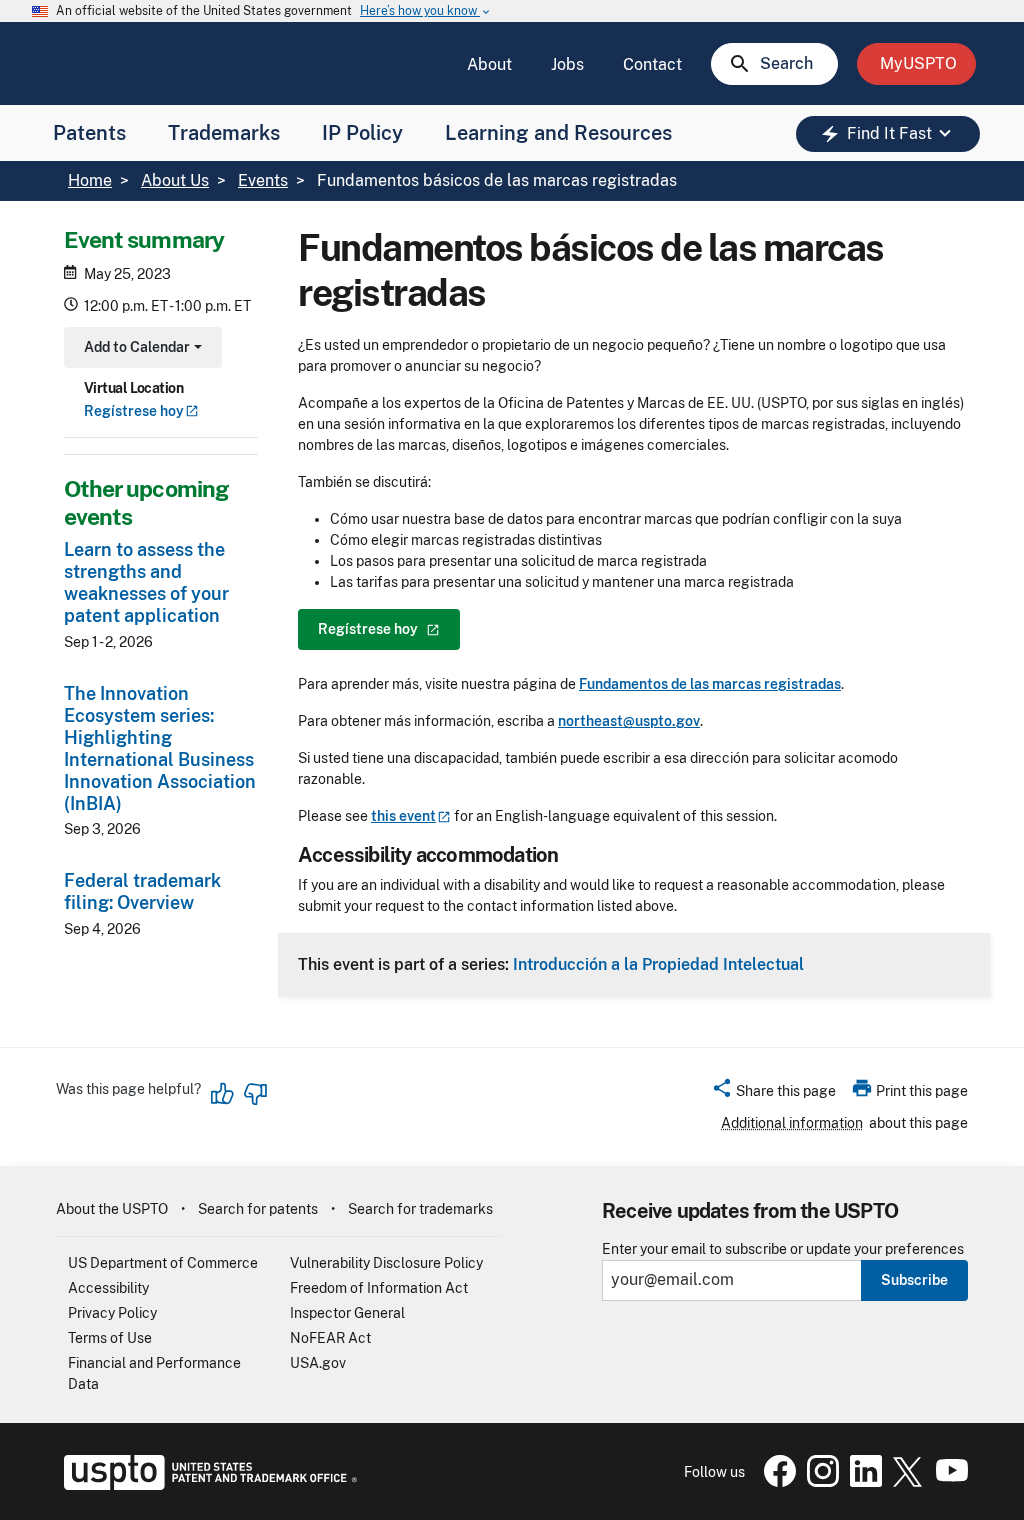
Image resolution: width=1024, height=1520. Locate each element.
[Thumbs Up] (223, 1094)
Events (263, 180)
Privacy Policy (112, 1313)
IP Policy (362, 133)
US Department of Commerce (163, 1263)
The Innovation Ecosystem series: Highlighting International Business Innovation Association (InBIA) (160, 748)
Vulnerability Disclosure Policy (386, 1263)
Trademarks (224, 133)
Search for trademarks (420, 1209)
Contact (652, 64)
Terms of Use (110, 1338)
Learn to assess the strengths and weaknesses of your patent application (146, 582)
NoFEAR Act (330, 1338)
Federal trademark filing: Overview (142, 891)
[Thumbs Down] (255, 1094)
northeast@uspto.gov (629, 721)
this (403, 816)
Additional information (792, 1123)
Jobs (567, 64)
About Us (175, 180)
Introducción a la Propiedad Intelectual (658, 964)
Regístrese (134, 411)
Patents (89, 133)
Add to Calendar (140, 349)
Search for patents (258, 1209)
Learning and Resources (558, 133)
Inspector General (347, 1313)
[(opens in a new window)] (819, 1482)
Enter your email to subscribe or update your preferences (783, 1249)
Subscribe (914, 1280)
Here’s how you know (426, 11)
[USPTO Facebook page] (776, 1482)
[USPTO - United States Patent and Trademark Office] (206, 1485)
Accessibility (108, 1288)
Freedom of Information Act (379, 1288)
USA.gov (318, 1363)
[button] (773, 1094)
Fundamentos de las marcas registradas (710, 684)
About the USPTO (112, 1209)
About (489, 64)
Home (90, 180)
